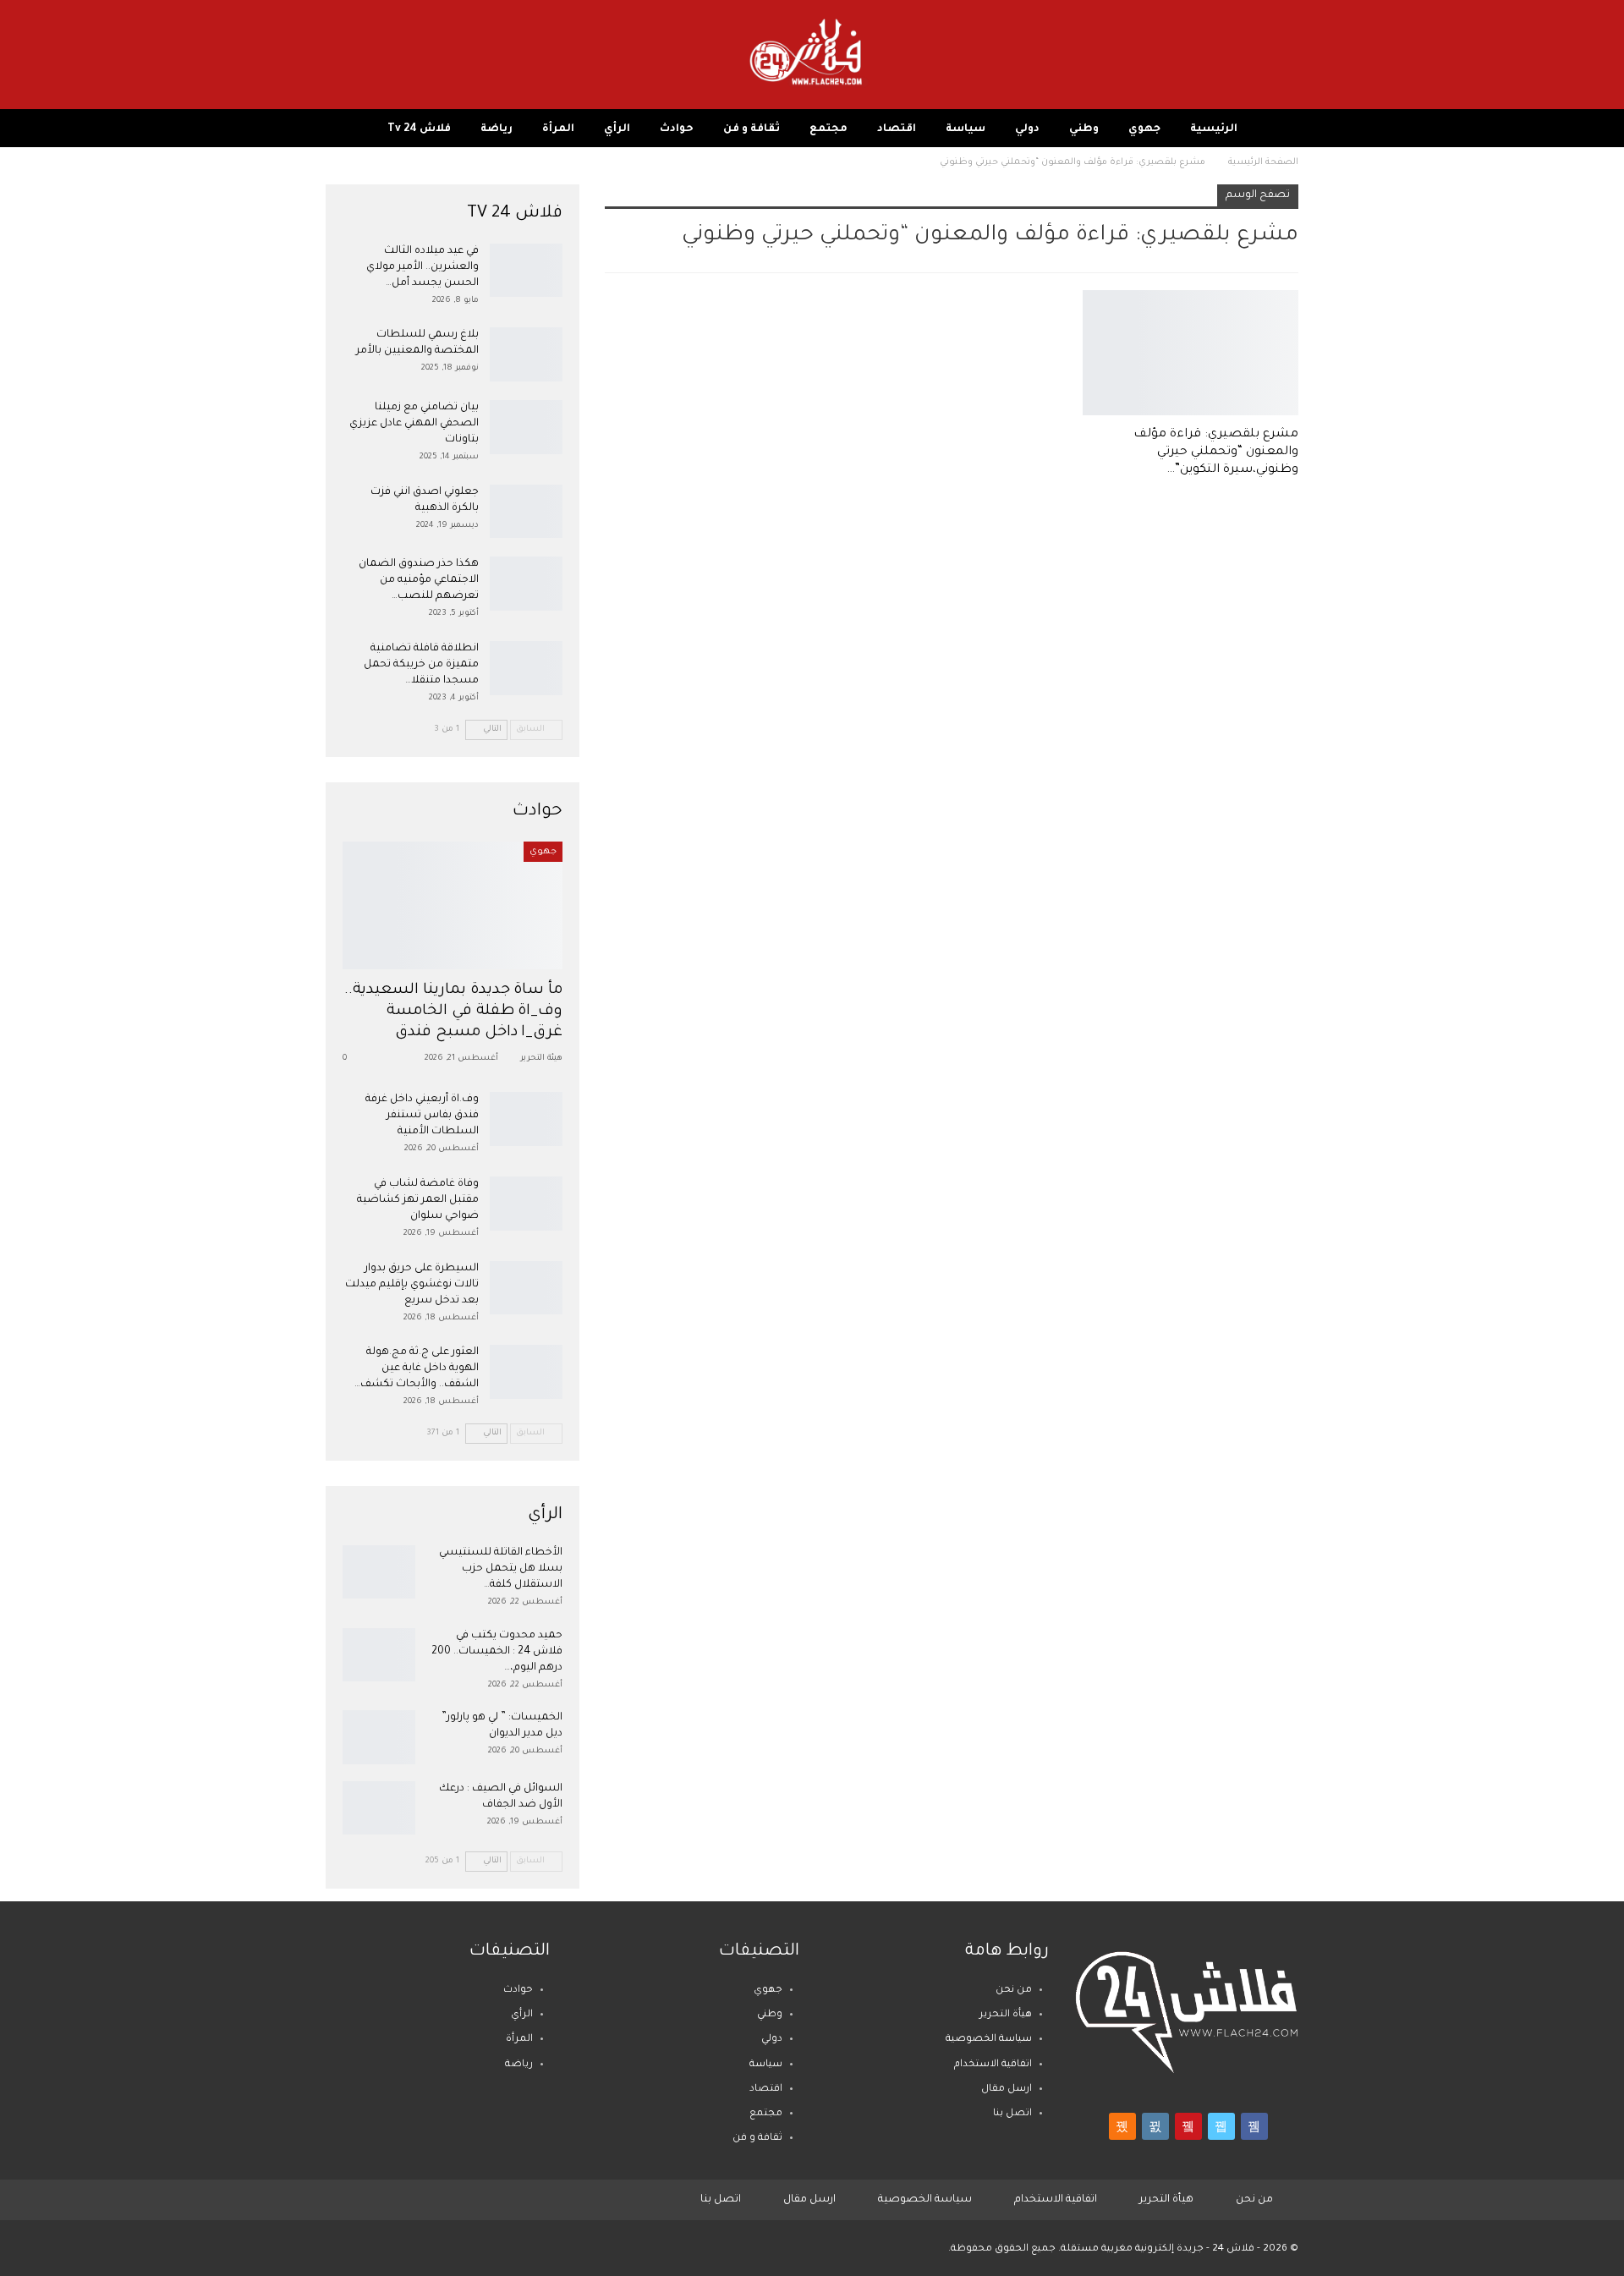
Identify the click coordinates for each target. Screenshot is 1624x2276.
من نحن (1014, 1991)
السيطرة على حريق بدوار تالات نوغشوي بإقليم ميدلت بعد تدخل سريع (412, 1285)
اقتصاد (897, 129)
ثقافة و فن (752, 129)
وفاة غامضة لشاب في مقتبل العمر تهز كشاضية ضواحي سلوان (418, 1200)
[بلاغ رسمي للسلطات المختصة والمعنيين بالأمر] (526, 354)
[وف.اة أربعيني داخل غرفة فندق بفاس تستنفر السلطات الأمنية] (526, 1119)
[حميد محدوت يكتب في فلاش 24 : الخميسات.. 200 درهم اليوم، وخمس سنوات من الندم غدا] (379, 1655)
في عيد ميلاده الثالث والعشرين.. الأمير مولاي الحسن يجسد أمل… (422, 267)
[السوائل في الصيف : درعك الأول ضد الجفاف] (379, 1808)
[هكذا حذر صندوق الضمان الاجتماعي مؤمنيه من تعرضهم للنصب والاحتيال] (526, 584)
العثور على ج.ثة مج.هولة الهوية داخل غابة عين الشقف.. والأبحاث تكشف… (417, 1368)
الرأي (617, 129)
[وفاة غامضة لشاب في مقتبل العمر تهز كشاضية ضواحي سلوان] (526, 1204)
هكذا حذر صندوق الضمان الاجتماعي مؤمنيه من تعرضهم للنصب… (419, 580)
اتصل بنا (1012, 2114)
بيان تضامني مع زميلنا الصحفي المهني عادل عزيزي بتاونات (414, 424)
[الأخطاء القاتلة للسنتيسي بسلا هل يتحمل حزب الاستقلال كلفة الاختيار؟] (379, 1572)
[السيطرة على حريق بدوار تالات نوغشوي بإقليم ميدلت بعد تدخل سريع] (526, 1288)
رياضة (497, 129)
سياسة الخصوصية (989, 2040)
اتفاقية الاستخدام (993, 2065)
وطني (1084, 129)
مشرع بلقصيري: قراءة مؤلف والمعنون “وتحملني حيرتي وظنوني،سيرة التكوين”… (1216, 452)
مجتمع (828, 129)
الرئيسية (1214, 129)
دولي (1027, 129)
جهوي (1144, 129)
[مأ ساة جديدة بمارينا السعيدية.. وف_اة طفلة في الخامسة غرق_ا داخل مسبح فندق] (453, 905)
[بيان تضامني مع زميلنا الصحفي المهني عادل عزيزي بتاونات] (526, 427)
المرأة (558, 129)
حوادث (677, 129)
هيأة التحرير (1006, 2015)
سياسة (966, 129)
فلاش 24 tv (419, 129)
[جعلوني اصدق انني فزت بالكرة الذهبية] (526, 512)
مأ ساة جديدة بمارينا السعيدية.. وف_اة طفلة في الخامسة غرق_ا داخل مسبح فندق (454, 1012)
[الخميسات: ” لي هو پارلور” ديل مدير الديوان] (379, 1737)
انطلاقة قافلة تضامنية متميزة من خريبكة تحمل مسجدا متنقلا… (421, 665)
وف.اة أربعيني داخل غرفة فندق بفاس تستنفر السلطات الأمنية (422, 1116)
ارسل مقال (1007, 2090)
